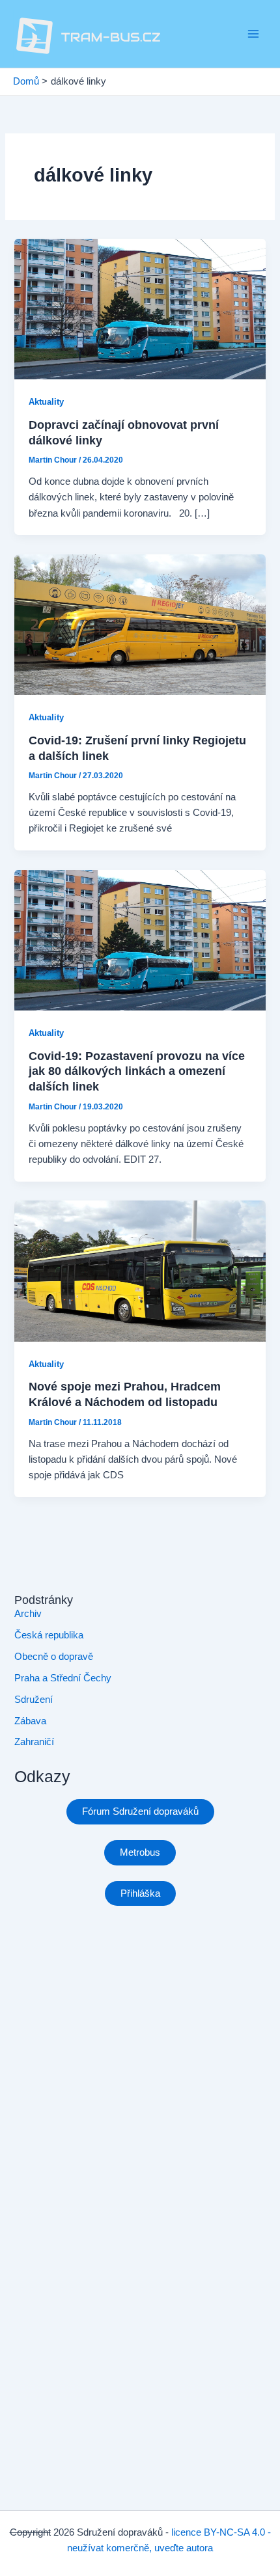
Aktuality (46, 402)
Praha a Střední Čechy (63, 1678)
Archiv (28, 1614)
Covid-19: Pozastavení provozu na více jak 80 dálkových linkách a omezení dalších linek (137, 1071)
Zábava (30, 1721)
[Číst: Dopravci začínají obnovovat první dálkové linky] (140, 308)
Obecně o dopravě (54, 1657)
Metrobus (140, 1852)
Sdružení (34, 1700)
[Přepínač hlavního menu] (253, 34)
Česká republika (49, 1635)
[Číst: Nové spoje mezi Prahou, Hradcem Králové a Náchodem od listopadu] (140, 1270)
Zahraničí (34, 1742)
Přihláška (140, 1893)
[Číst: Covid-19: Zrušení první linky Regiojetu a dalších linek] (140, 624)
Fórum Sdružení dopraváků (140, 1811)
